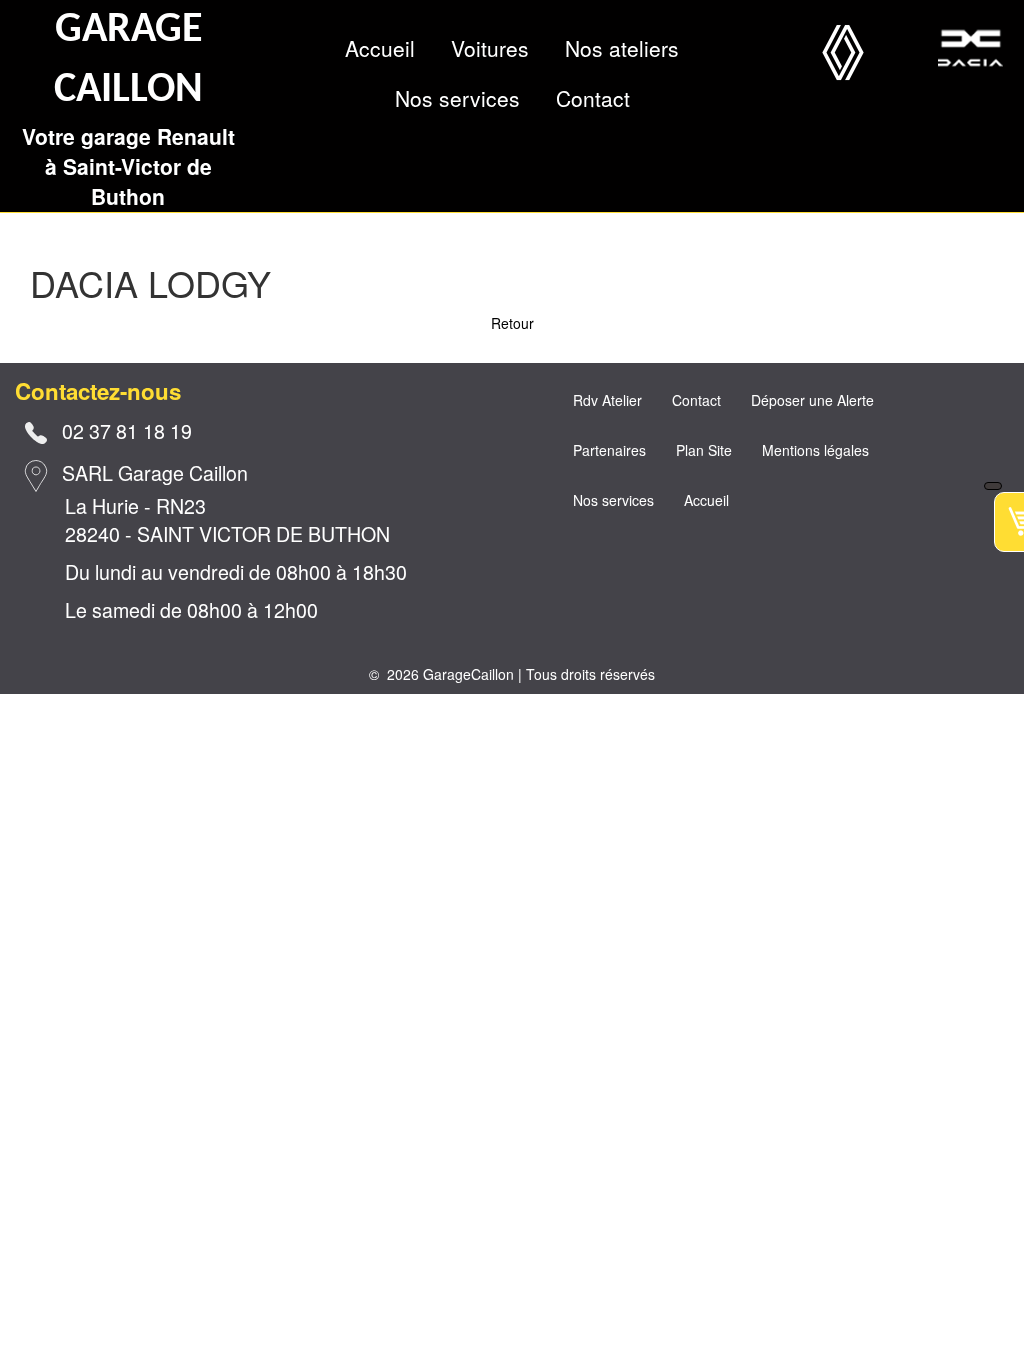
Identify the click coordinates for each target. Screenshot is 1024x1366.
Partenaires (609, 450)
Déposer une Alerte (812, 400)
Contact (593, 98)
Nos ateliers (622, 48)
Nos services (457, 98)
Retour (512, 323)
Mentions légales (815, 450)
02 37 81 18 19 (127, 430)
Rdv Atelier (607, 400)
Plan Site (704, 450)
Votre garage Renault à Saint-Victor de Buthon (128, 166)
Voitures (490, 48)
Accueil (380, 48)
